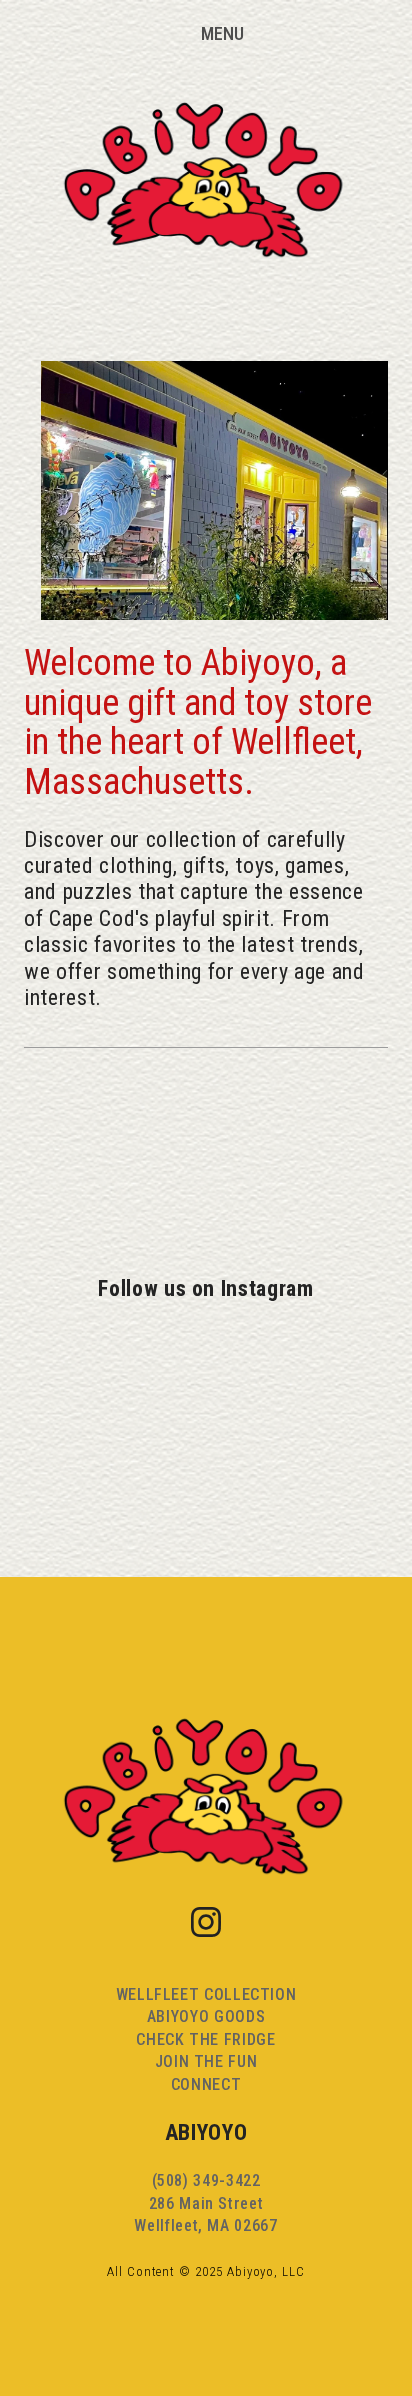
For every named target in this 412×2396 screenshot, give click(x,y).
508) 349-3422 (208, 2180)
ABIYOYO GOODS (206, 2016)
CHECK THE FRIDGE (205, 2039)
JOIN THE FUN (206, 2061)
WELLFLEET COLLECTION (206, 1994)
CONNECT (206, 2084)
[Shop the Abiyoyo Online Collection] (137, 1156)
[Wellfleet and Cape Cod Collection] (134, 1092)
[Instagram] (206, 1922)
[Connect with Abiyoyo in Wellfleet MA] (144, 1220)
